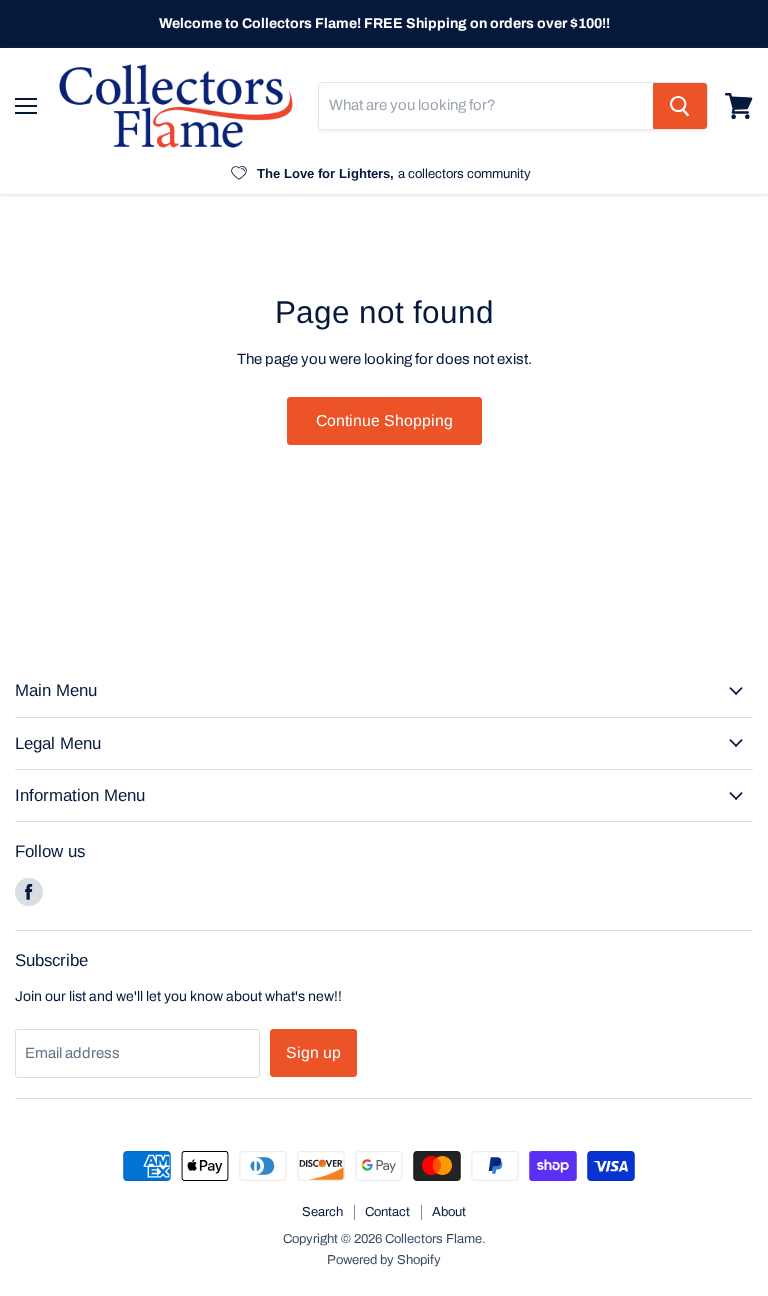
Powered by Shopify (384, 1260)
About (449, 1212)
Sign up (313, 1052)
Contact (387, 1212)
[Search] (680, 106)
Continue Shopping (384, 420)
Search (322, 1212)
